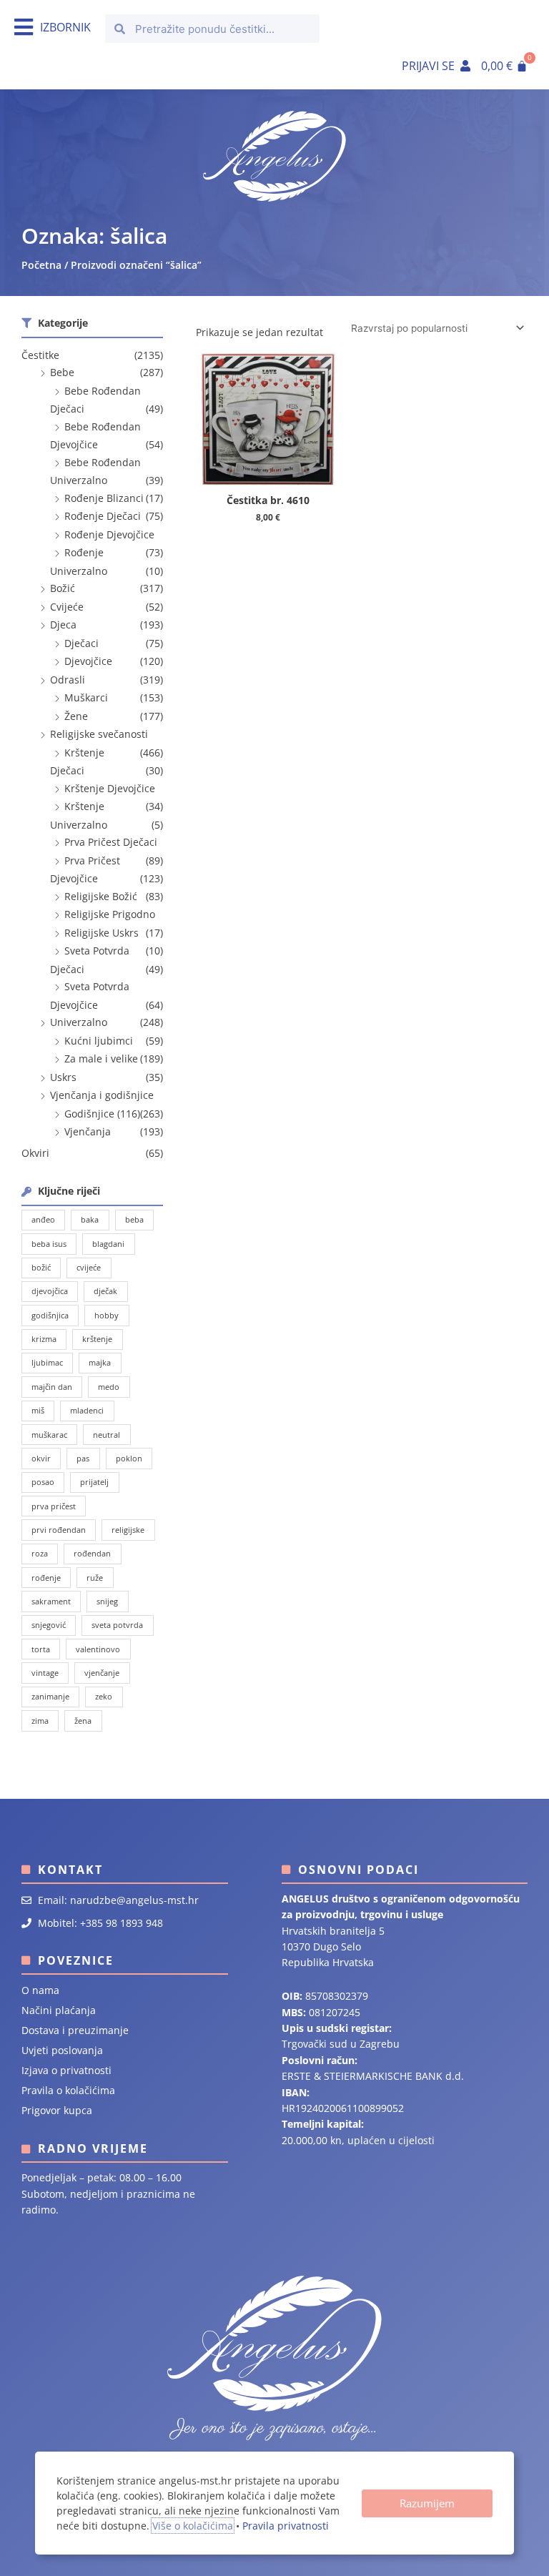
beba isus (49, 1244)
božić (41, 1267)
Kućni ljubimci (99, 1041)
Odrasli (68, 680)
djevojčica (50, 1291)
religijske (128, 1530)
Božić (63, 588)
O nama (40, 1990)
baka (90, 1219)
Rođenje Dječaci (103, 516)
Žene (76, 716)
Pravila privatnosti (286, 2526)
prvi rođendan (59, 1530)
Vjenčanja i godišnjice (102, 1095)
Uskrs (63, 1077)
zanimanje (50, 1696)
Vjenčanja (88, 1131)
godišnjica (50, 1315)
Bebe (62, 372)
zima (40, 1721)
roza (40, 1553)
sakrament (51, 1601)
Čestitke (40, 355)
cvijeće (89, 1267)
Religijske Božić (101, 896)
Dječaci (81, 643)
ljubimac (47, 1362)
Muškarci (86, 697)
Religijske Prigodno (110, 914)
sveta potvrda (117, 1625)
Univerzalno (79, 1022)
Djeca (63, 625)
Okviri (35, 1153)
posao (43, 1482)
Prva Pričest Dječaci (111, 842)
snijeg (107, 1601)
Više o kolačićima (193, 2526)
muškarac (49, 1435)
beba (134, 1219)
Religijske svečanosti (99, 734)
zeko (104, 1696)
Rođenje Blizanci (104, 498)
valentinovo (98, 1649)
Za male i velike (101, 1058)
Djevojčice (88, 661)
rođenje (46, 1578)
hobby (107, 1315)
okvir (41, 1458)
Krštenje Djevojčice (110, 788)
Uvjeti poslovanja (62, 2050)
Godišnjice (89, 1114)
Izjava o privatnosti (66, 2070)
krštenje (97, 1339)
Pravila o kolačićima (68, 2090)
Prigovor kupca (57, 2110)
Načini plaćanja (59, 2010)
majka (100, 1362)
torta (41, 1649)
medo (109, 1387)
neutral (107, 1435)
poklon (129, 1458)
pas (83, 1458)
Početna (41, 265)
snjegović (49, 1625)
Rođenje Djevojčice (109, 534)
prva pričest (54, 1506)
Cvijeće (67, 607)
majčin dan (52, 1387)
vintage (45, 1673)
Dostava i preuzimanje (75, 2030)
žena (83, 1721)
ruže (95, 1578)
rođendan (92, 1553)
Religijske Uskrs (102, 933)
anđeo (43, 1219)
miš (38, 1410)
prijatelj (94, 1482)
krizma (44, 1339)
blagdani (108, 1244)
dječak (105, 1291)
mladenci (87, 1410)
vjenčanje (102, 1673)
